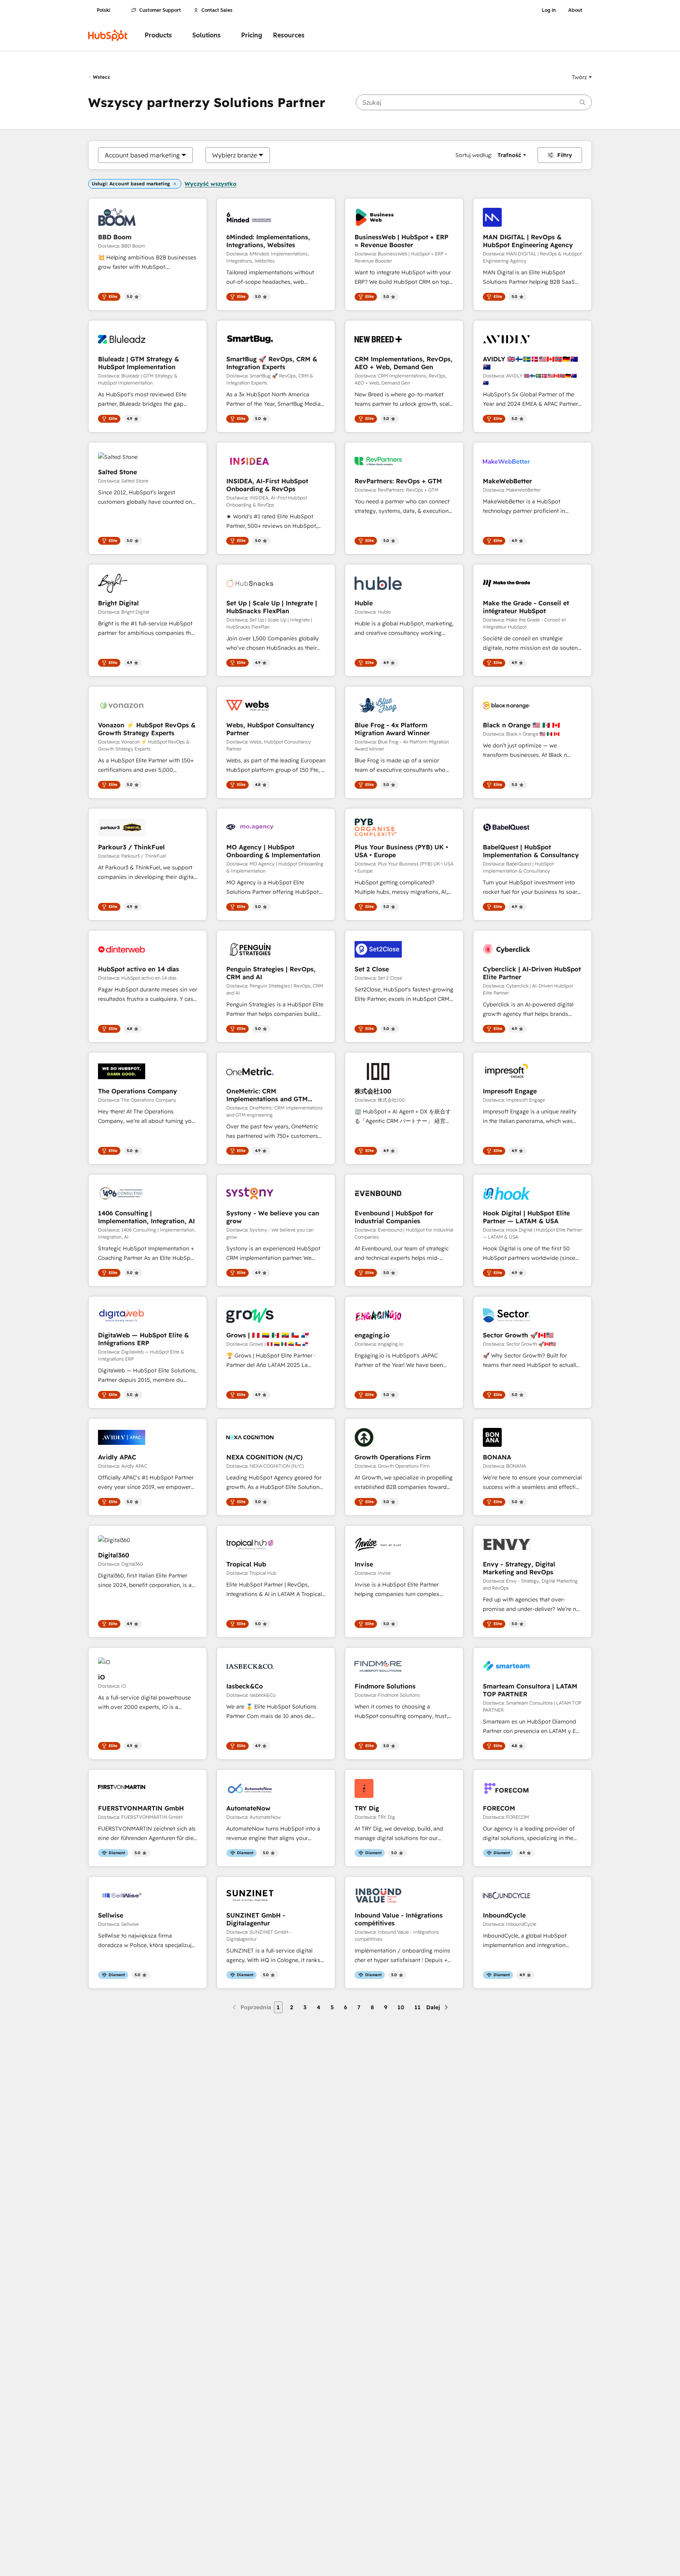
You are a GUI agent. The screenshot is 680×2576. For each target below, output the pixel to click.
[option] (142, 155)
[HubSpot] (108, 35)
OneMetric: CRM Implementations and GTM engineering (267, 1095)
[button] (582, 77)
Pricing (252, 35)
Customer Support (160, 10)
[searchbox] (474, 102)
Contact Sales (217, 10)
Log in (549, 10)
